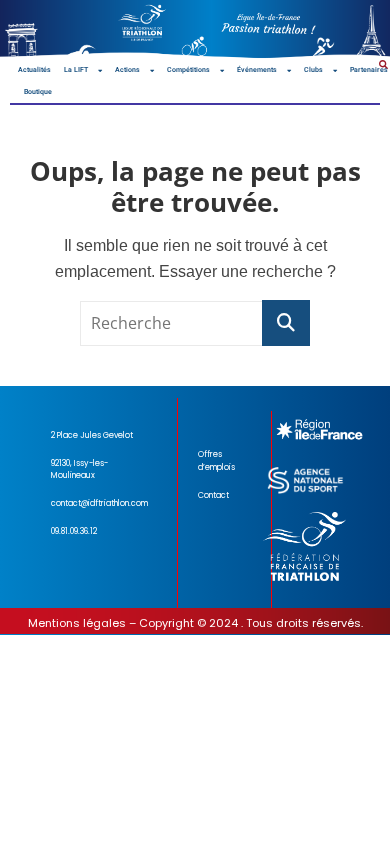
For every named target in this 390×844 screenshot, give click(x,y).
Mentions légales (77, 623)
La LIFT (76, 70)
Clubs (313, 70)
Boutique (38, 92)
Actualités (34, 70)
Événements (257, 70)
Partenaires (369, 70)
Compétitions (188, 70)
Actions (127, 70)
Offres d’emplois (216, 461)
